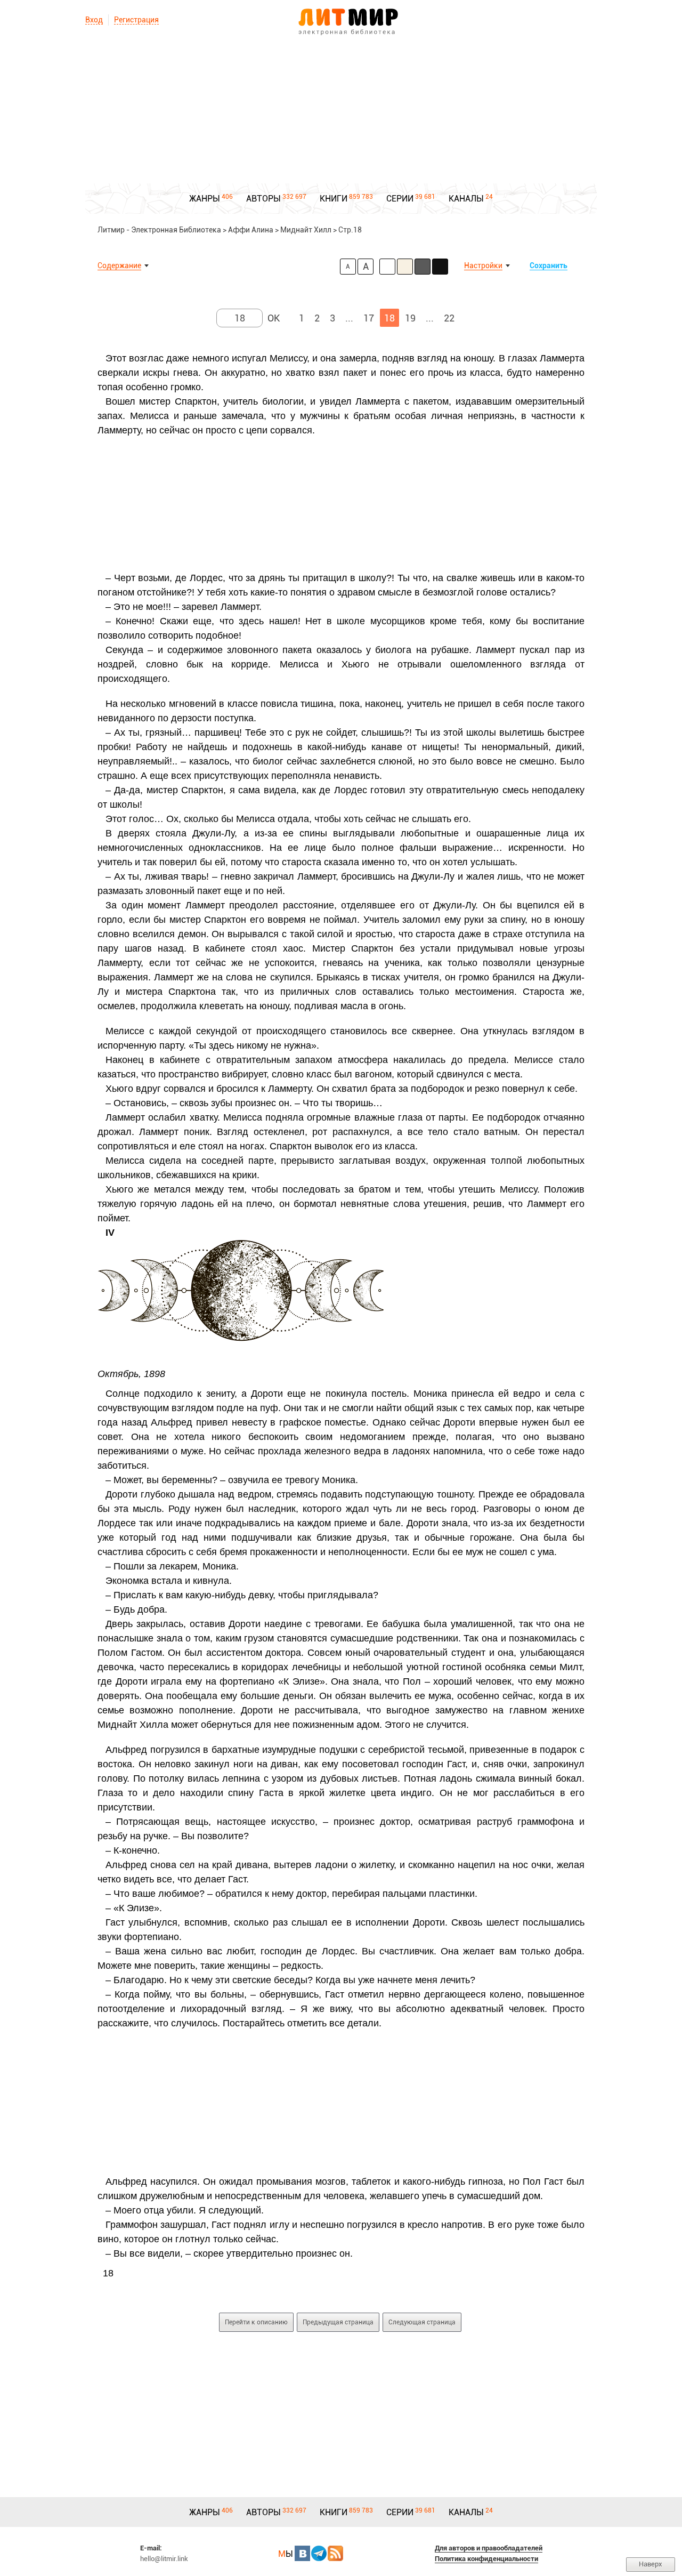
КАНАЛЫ (466, 199)
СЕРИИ (400, 199)
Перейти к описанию (256, 2322)
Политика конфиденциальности (486, 2559)
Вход (94, 20)
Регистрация (136, 20)
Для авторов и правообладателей (489, 2548)
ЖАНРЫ (205, 199)
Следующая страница (422, 2322)
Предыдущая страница (338, 2322)
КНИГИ (334, 199)
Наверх (651, 2564)
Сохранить (549, 265)
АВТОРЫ (263, 199)
